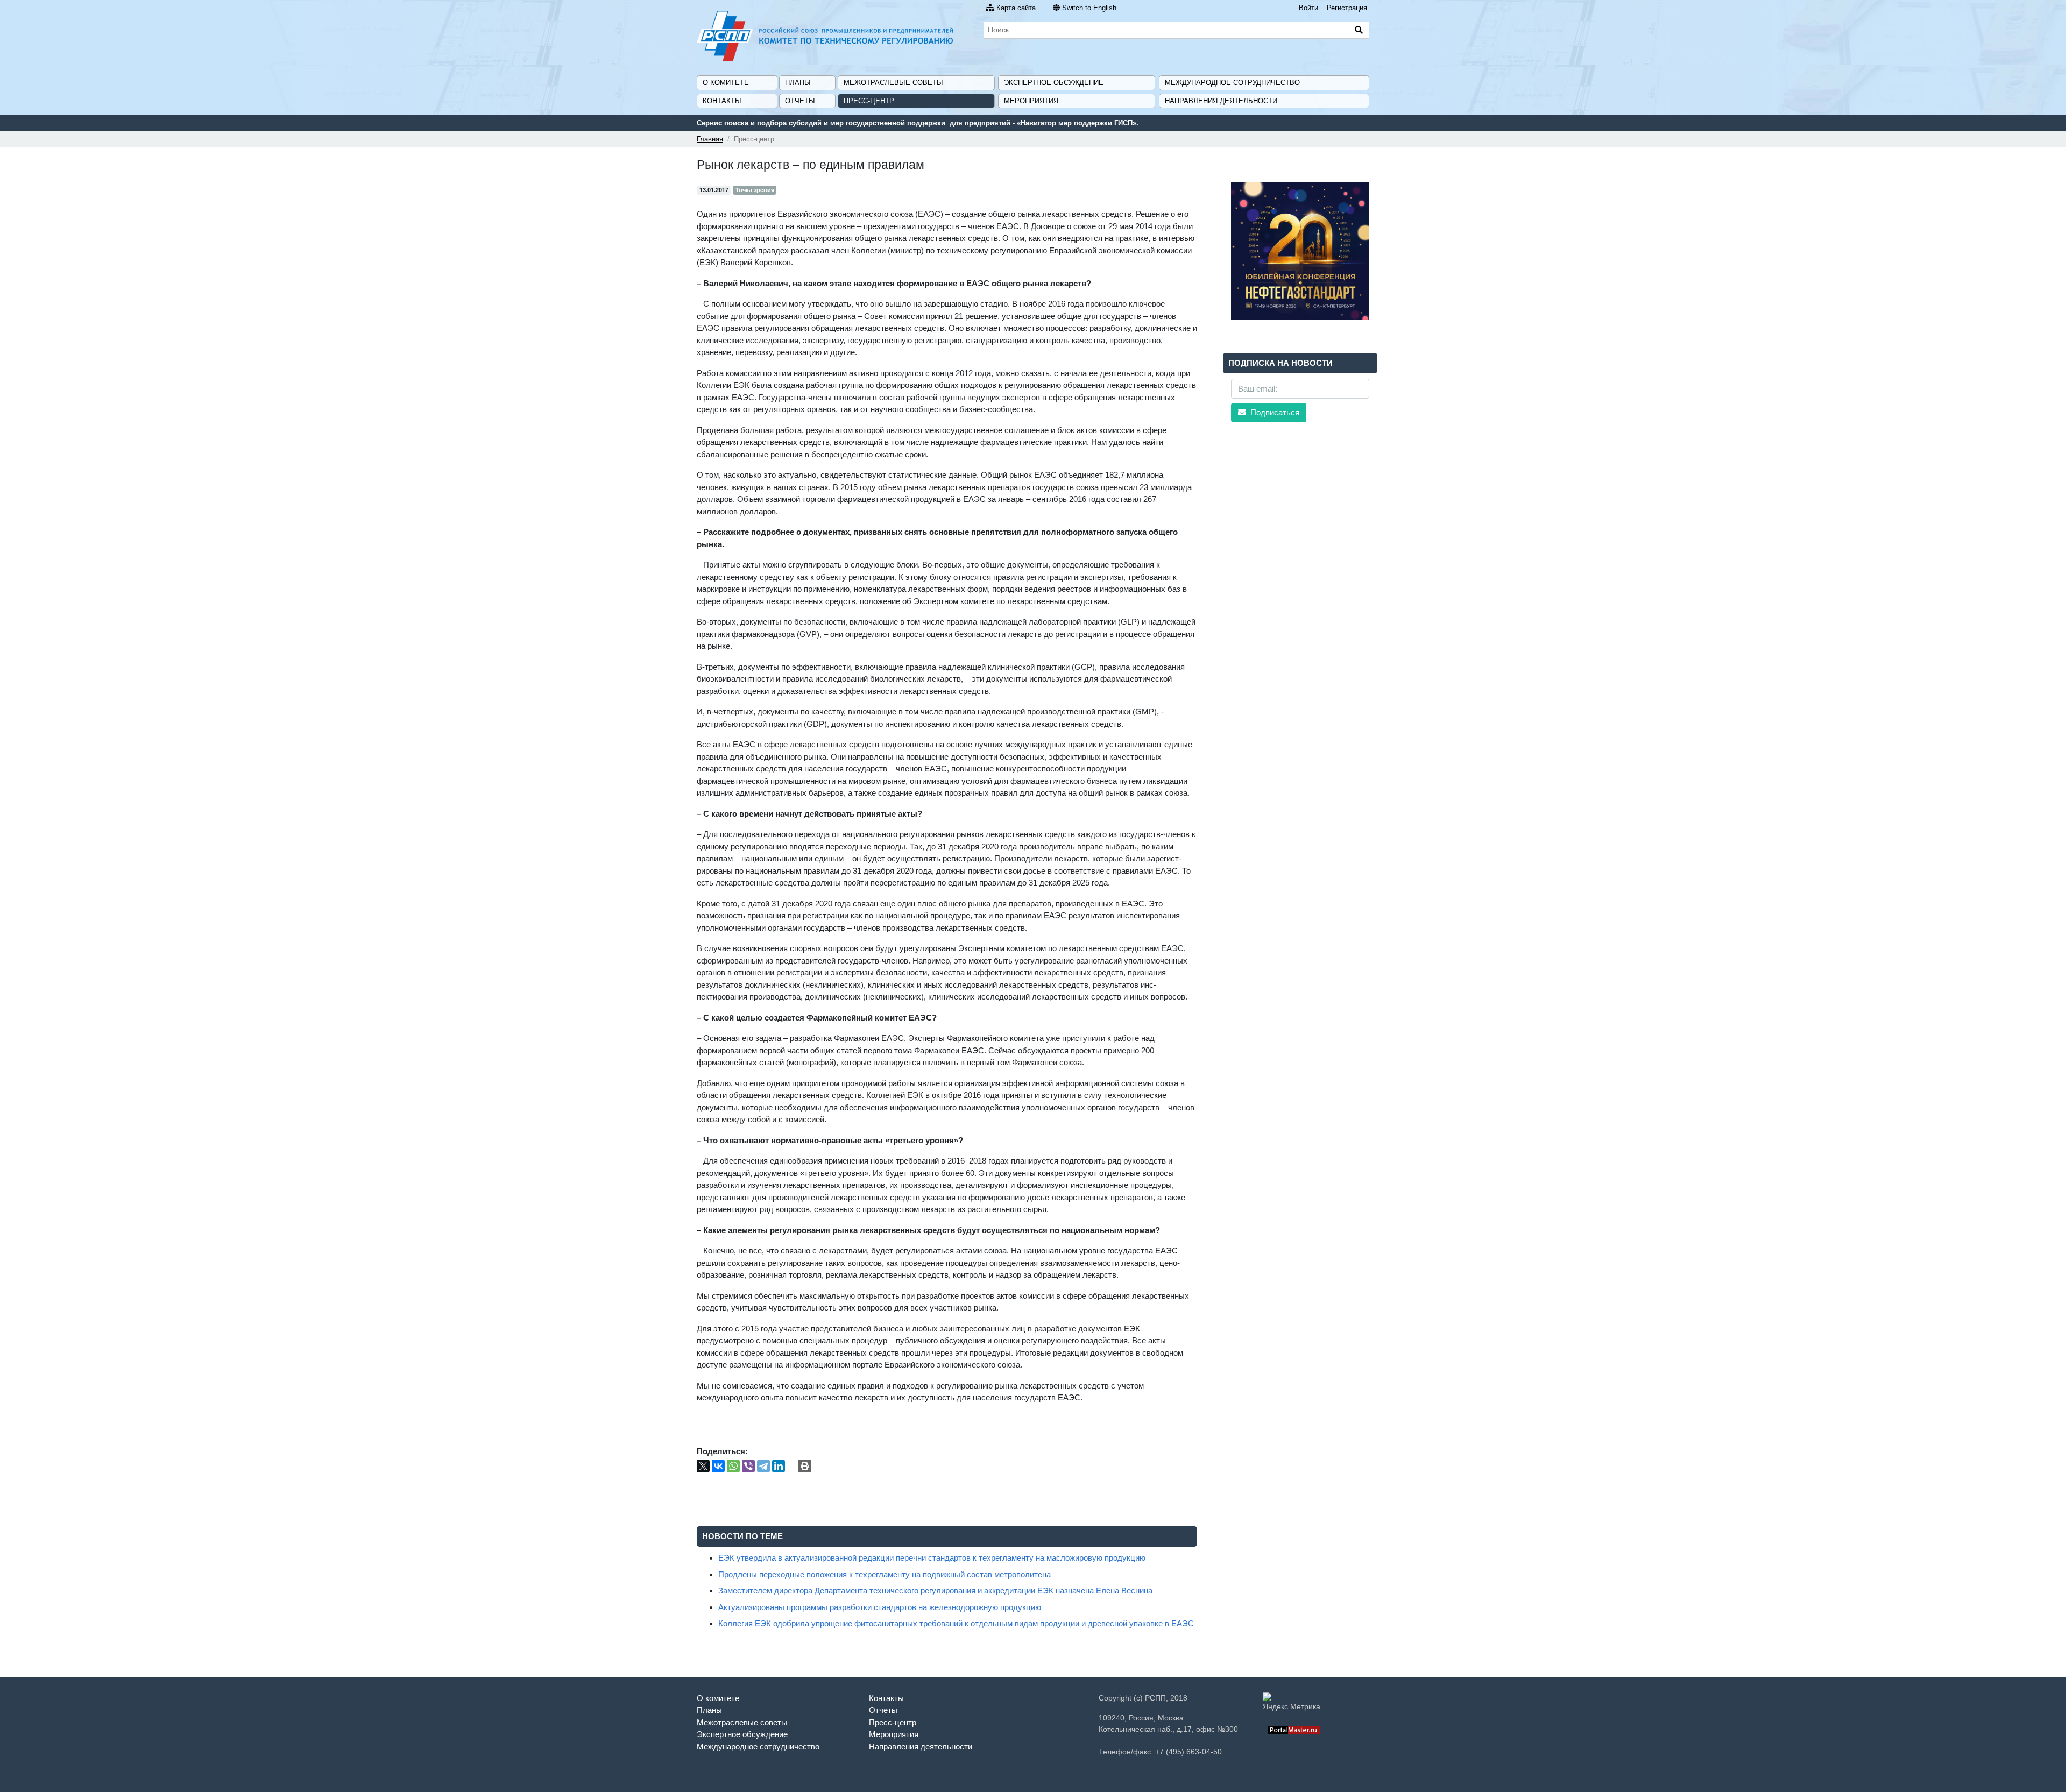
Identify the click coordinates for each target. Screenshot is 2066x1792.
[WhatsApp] (733, 1466)
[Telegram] (763, 1466)
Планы (798, 83)
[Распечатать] (805, 1466)
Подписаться (1274, 412)
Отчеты (800, 101)
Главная (710, 139)
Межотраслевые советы (893, 83)
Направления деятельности (1221, 101)
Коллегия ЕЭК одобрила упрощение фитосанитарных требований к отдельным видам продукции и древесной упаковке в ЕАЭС (956, 1623)
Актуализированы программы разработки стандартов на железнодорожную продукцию (880, 1607)
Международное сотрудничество (1232, 83)
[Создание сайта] (1294, 1729)
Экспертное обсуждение (1054, 83)
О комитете (726, 83)
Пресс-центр (869, 101)
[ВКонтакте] (718, 1466)
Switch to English (1089, 8)
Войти (1308, 8)
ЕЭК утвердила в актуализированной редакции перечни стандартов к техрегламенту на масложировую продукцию (932, 1558)
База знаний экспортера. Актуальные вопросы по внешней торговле (843, 123)
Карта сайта (1016, 8)
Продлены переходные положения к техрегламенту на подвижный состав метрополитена (885, 1574)
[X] (703, 1466)
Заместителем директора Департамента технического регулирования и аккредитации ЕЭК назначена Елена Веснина (935, 1591)
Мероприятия (1031, 101)
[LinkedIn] (779, 1466)
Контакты (722, 101)
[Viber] (748, 1466)
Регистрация (1347, 8)
